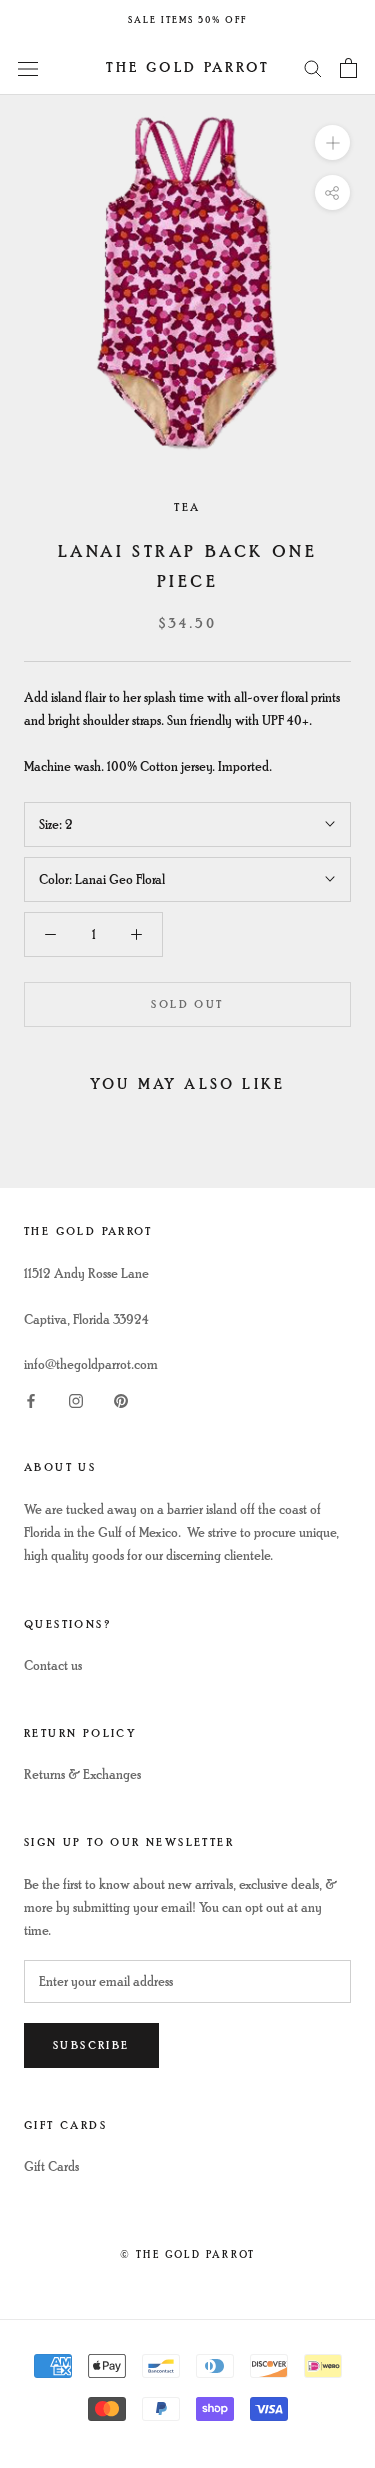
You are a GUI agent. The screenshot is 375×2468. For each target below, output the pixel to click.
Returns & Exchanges (82, 1774)
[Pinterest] (121, 1398)
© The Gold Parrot (187, 2254)
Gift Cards (51, 2166)
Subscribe (91, 2045)
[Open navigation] (28, 67)
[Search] (313, 67)
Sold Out (187, 1004)
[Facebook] (31, 1398)
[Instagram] (76, 1398)
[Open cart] (348, 68)
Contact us (53, 1665)
